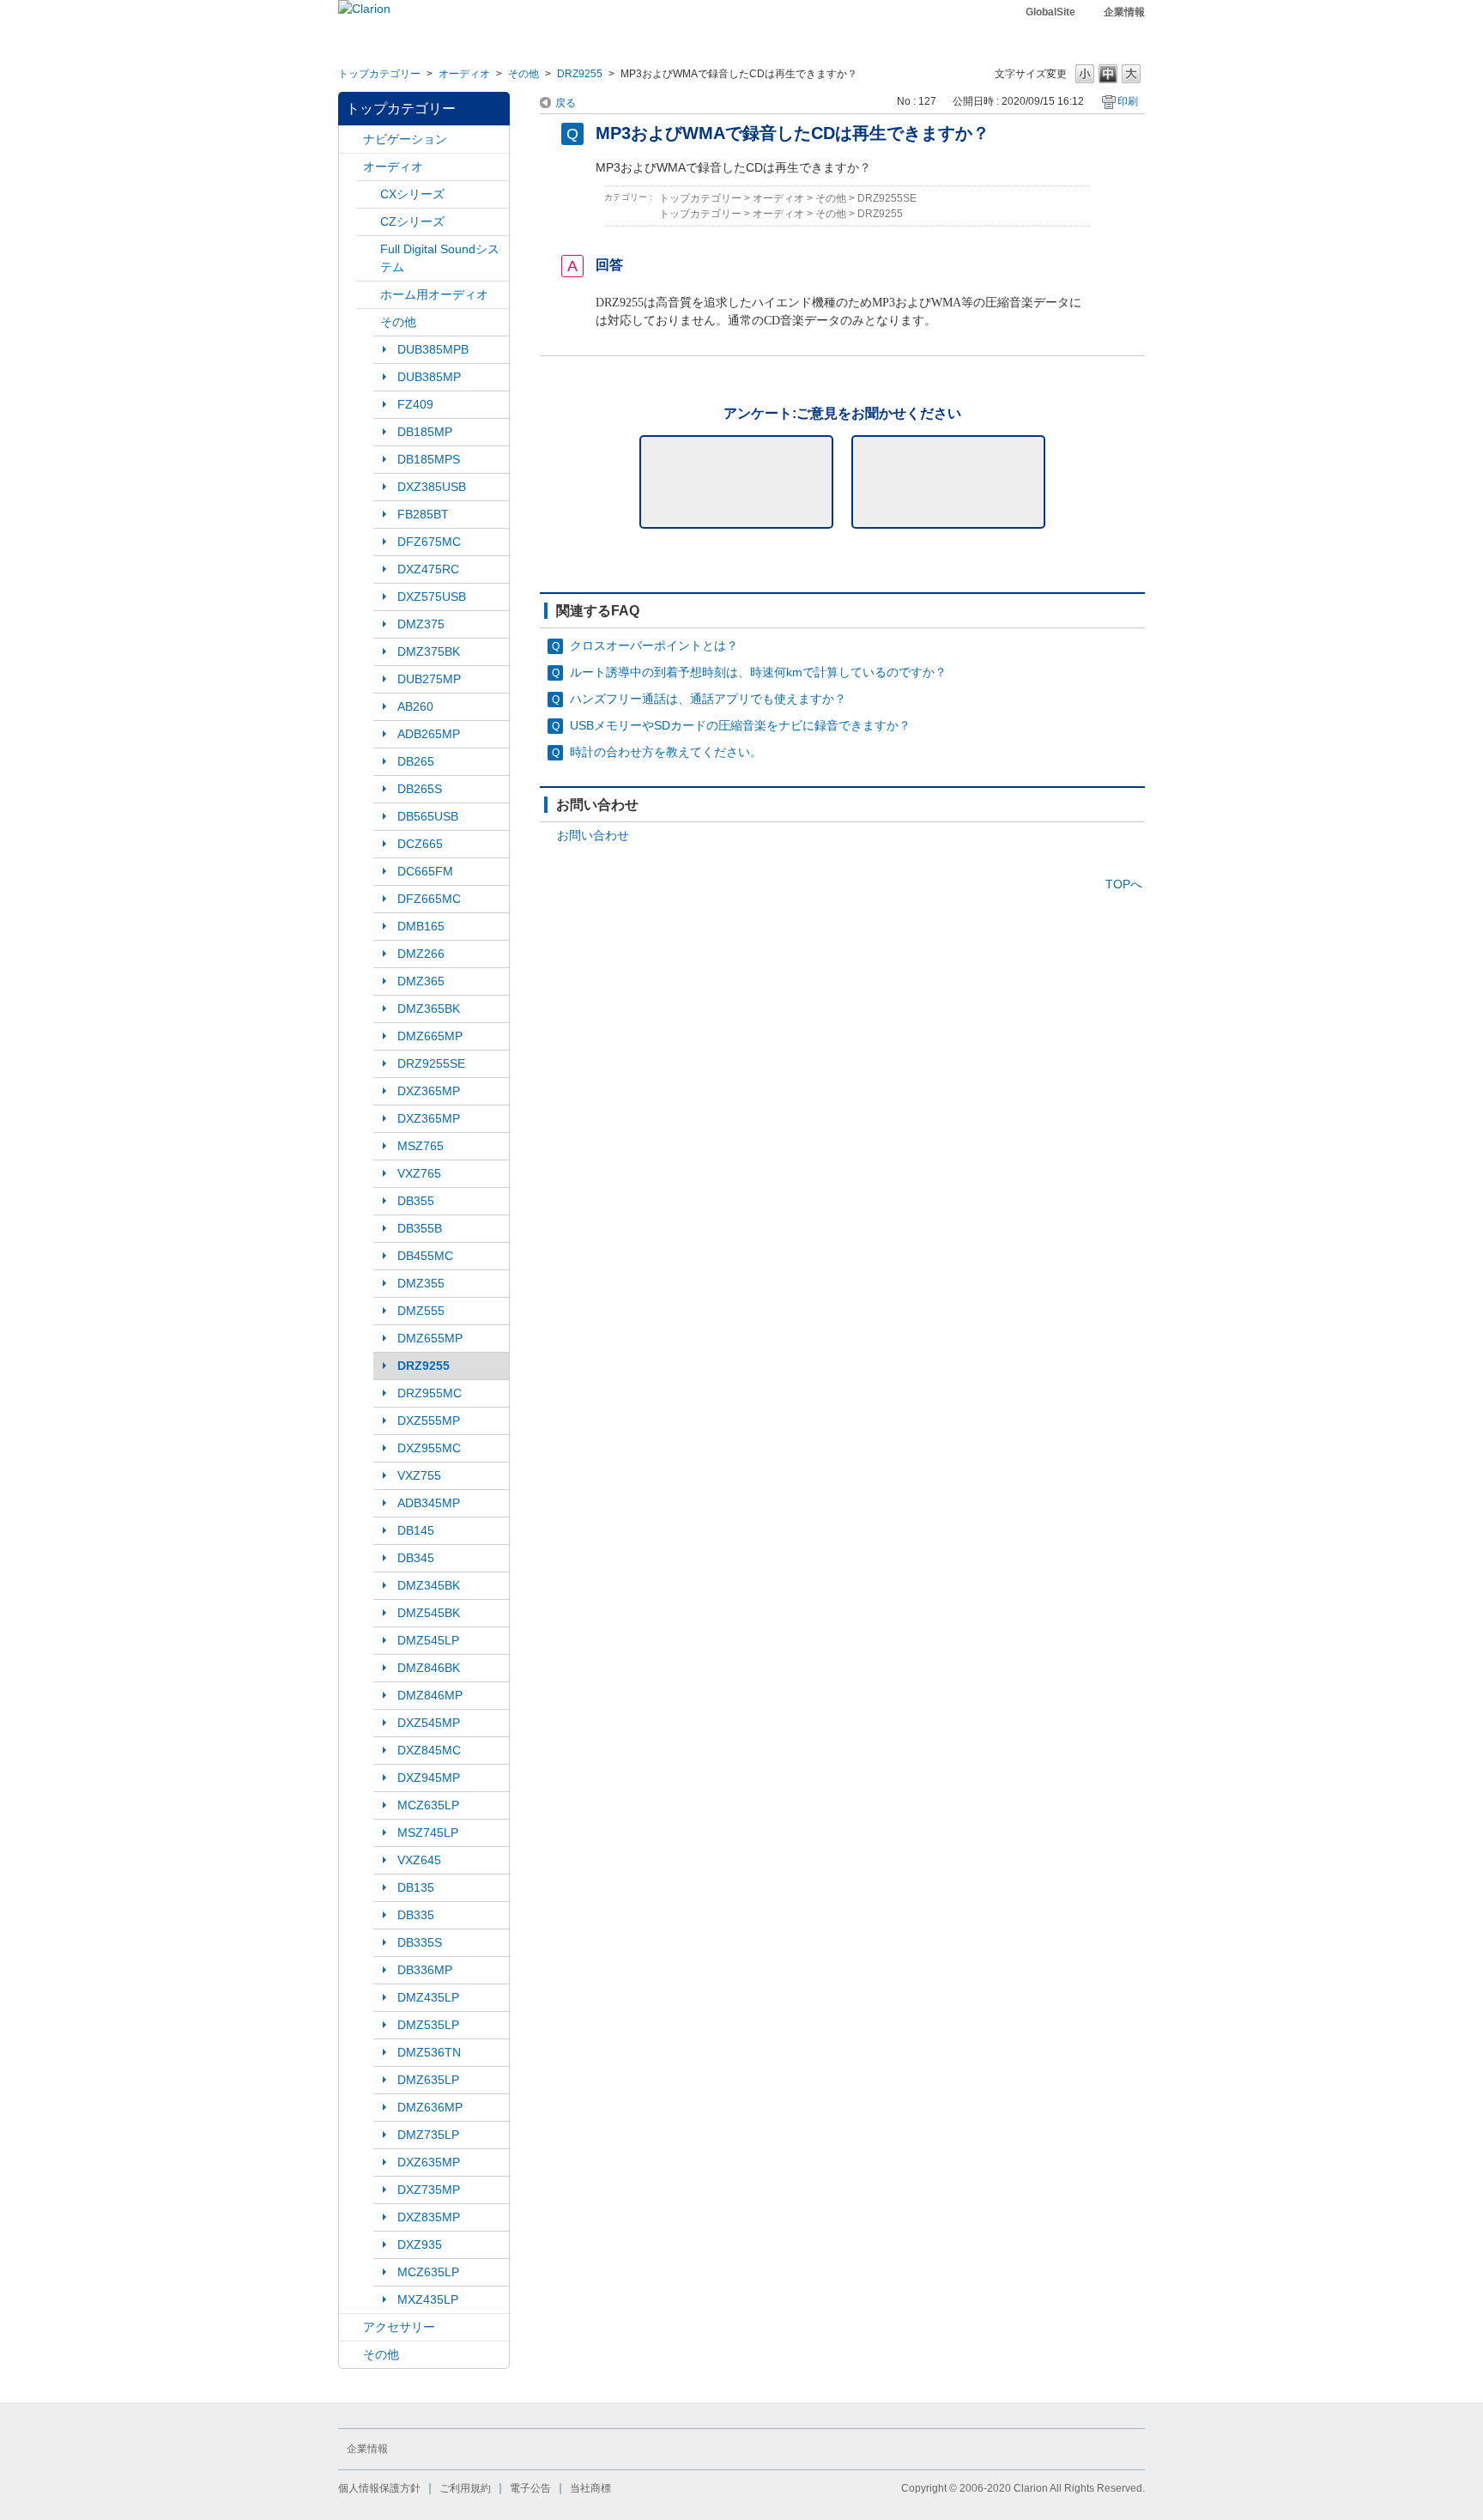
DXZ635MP (429, 2162)
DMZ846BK (429, 1668)
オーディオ (464, 74)
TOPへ (1124, 884)
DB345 (416, 1558)
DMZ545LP (428, 1640)
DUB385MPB (433, 349)
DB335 (416, 1915)
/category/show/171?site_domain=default (368, 249)
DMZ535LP (428, 2025)
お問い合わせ (593, 835)
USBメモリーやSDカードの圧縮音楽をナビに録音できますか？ (740, 725)
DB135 (416, 1887)
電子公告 (530, 2488)
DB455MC (425, 1256)
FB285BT (423, 514)
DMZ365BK (429, 1009)
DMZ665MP (430, 1036)
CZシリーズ (412, 221)
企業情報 (1124, 12)
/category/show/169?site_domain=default (368, 222)
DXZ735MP (429, 2190)
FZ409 (415, 404)
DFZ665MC (429, 899)
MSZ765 (421, 1146)
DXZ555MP (429, 1421)
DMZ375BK (429, 651)
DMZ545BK (429, 1613)
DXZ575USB (432, 597)
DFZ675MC (429, 542)
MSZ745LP (428, 1832)
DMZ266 (421, 954)
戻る (566, 103)
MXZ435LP (428, 2299)
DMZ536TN (429, 2052)
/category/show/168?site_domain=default (368, 194)
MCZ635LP (428, 1805)
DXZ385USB (432, 487)
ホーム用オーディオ (434, 294)
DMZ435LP (428, 1997)
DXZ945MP (429, 1778)
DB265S (420, 789)
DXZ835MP (429, 2217)
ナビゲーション (405, 139)
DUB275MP (429, 679)
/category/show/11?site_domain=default (351, 2355)
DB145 (416, 1530)
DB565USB (428, 816)
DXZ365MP (429, 1091)
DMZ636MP (430, 2107)
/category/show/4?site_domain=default (351, 167)
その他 (524, 74)
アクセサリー (399, 2327)
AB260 (415, 706)
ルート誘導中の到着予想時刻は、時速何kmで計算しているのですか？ (758, 672)
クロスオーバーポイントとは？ (654, 645)
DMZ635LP (428, 2080)
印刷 (1128, 101)
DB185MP (425, 432)
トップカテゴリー (379, 74)
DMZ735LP (428, 2135)
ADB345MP (429, 1503)
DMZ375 (421, 624)
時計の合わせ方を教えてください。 (666, 752)
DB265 (416, 761)
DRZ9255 (580, 74)
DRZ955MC (430, 1393)
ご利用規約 (465, 2488)
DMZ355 (421, 1283)
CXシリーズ (412, 194)
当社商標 (590, 2488)
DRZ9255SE (431, 1063)
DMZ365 (421, 981)
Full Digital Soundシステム (440, 258)
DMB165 (421, 926)
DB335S (420, 1942)
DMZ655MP (430, 1338)
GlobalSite (1050, 12)
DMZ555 (421, 1311)
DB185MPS (429, 459)
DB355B (420, 1228)
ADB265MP (429, 734)
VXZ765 (419, 1173)
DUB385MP (429, 377)
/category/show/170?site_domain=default (368, 322)
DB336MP (425, 1970)
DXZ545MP (429, 1723)
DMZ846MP (430, 1695)
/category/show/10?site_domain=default (351, 2327)
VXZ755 (419, 1475)
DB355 (416, 1201)
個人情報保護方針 (379, 2488)
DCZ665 (420, 844)
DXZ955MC (429, 1448)
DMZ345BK (429, 1585)
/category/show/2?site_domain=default (351, 139)
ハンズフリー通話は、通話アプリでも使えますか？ (708, 699)
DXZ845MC (429, 1750)
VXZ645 (419, 1860)
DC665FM (425, 871)
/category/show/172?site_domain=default (368, 295)
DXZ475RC (428, 569)
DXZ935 (420, 2244)
